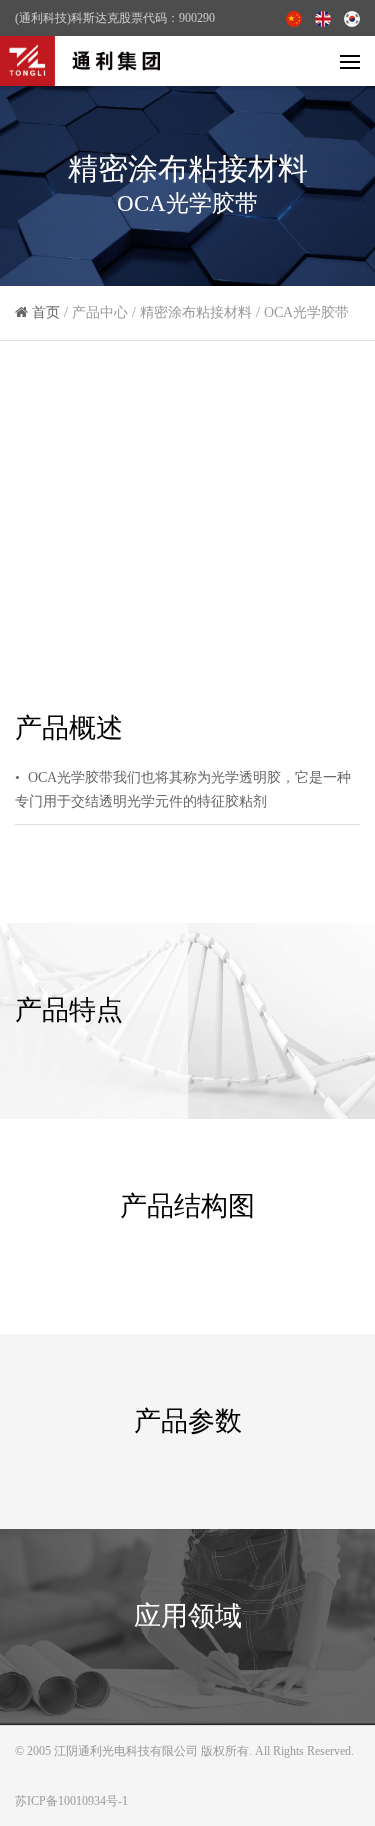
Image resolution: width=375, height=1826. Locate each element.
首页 (46, 312)
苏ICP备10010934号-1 (71, 1801)
